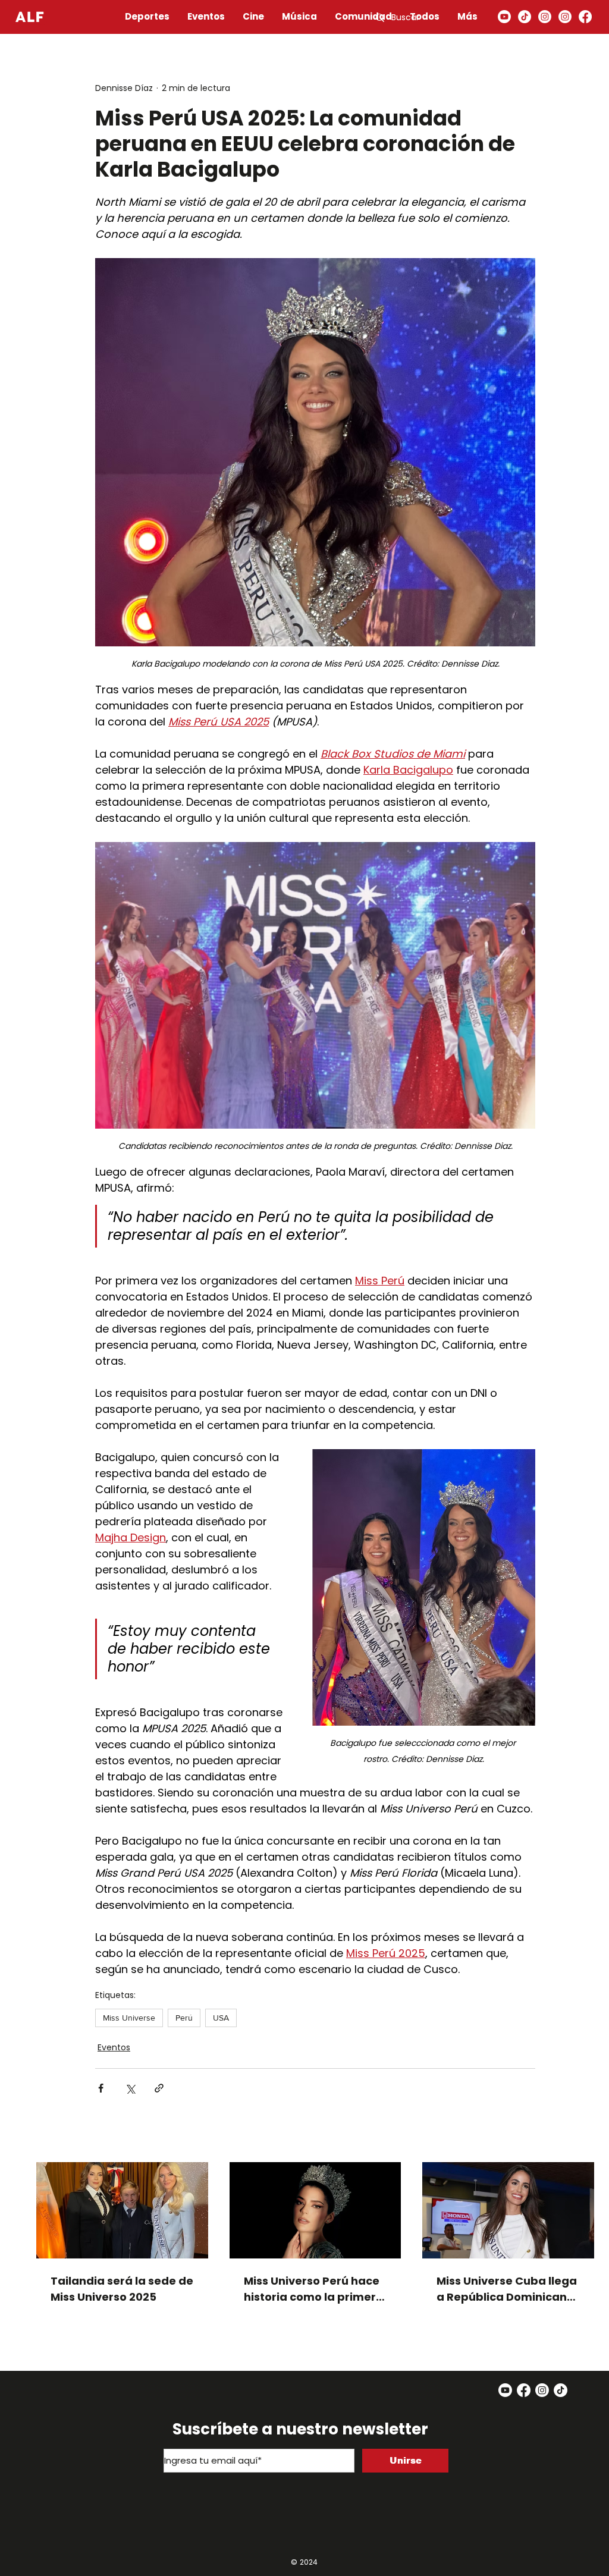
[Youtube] (504, 17)
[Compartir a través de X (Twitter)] (130, 2088)
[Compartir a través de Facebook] (101, 2088)
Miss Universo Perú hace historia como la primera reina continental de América (314, 2289)
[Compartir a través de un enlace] (159, 2088)
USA (221, 2018)
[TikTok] (525, 17)
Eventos (114, 2047)
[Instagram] (545, 17)
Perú (184, 2018)
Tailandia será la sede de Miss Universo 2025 (122, 2289)
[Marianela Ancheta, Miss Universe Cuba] (508, 2210)
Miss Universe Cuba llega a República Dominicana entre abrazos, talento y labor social (507, 2289)
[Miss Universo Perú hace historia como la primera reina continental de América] (316, 2210)
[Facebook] (585, 17)
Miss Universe (129, 2018)
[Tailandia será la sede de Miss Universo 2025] (122, 2210)
